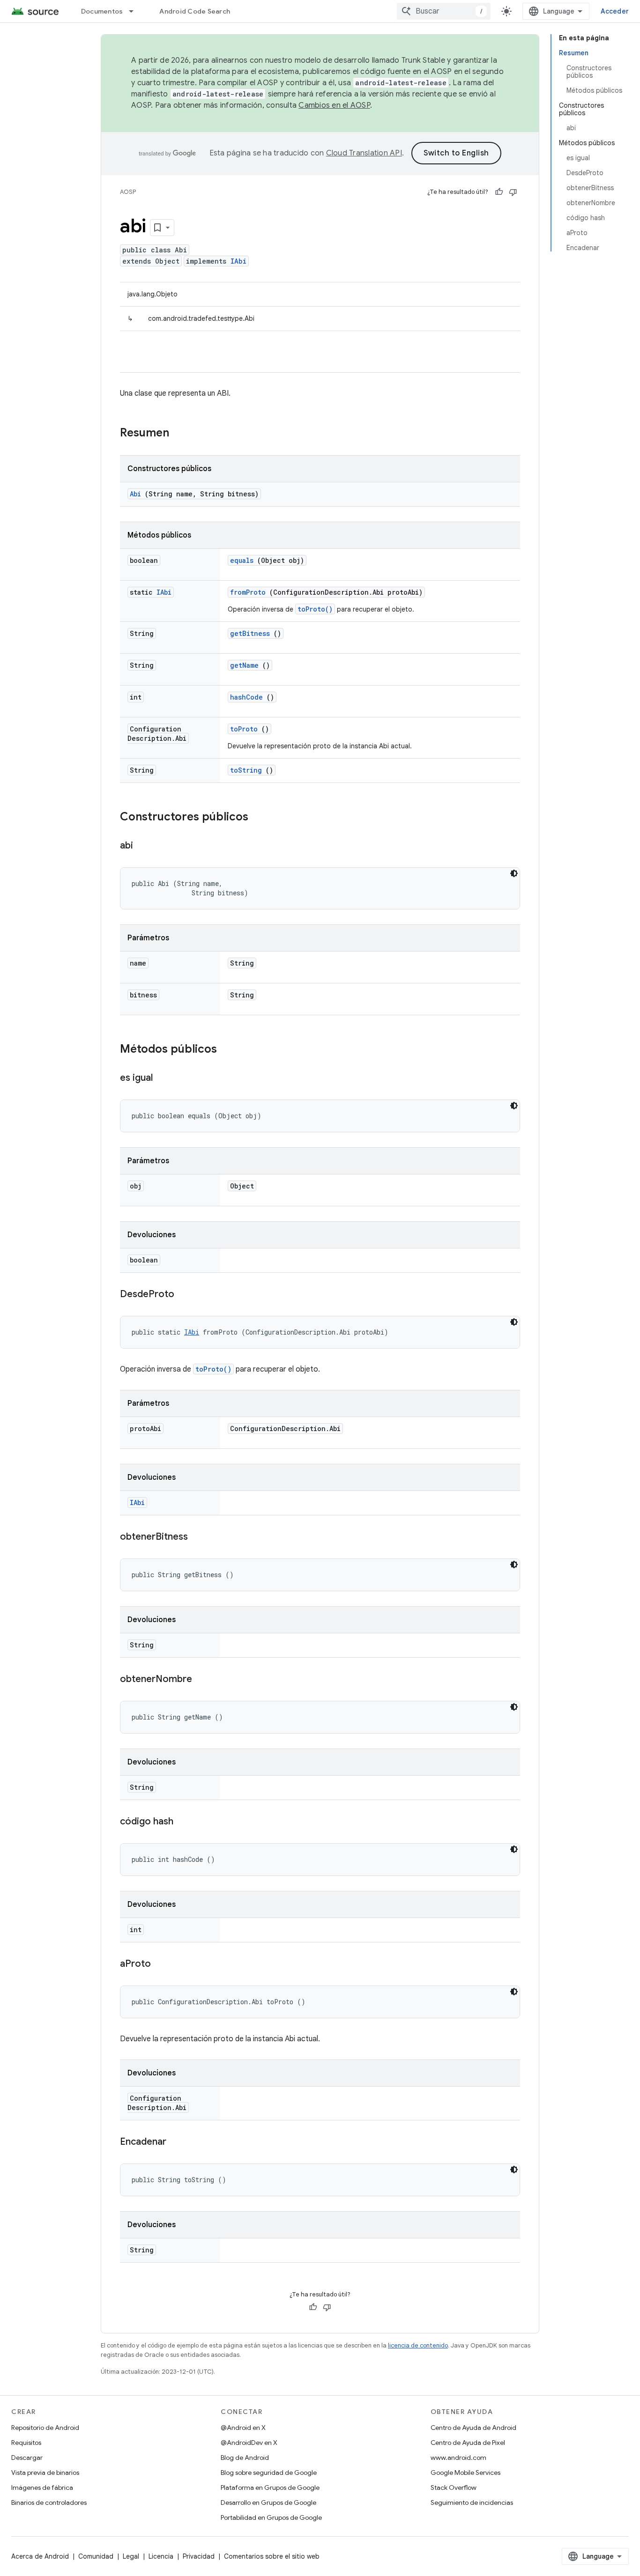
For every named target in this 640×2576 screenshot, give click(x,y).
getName (244, 665)
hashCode (246, 697)
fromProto (248, 592)
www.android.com (458, 2458)
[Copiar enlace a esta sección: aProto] (160, 1964)
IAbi (238, 261)
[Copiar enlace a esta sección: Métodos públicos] (229, 1050)
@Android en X (243, 2428)
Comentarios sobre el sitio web (272, 2556)
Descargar (27, 2458)
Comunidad (96, 2556)
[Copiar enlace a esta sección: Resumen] (181, 434)
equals (242, 560)
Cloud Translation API (364, 153)
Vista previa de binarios (45, 2473)
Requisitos (26, 2443)
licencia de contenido (418, 2345)
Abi (135, 494)
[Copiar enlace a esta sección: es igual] (162, 1078)
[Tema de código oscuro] (514, 873)
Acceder (615, 11)
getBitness (250, 633)
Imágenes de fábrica (42, 2487)
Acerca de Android (40, 2556)
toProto (244, 729)
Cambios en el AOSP (334, 105)
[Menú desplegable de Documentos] (135, 11)
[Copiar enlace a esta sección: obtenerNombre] (201, 1680)
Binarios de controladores (49, 2502)
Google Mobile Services (465, 2473)
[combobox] (444, 11)
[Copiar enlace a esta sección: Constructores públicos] (260, 818)
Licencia (161, 2556)
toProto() (315, 609)
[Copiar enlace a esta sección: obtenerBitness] (197, 1537)
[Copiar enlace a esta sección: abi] (142, 846)
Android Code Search (195, 11)
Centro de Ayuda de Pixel (468, 2443)
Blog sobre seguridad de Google (269, 2473)
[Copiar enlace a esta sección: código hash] (183, 1822)
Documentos (102, 11)
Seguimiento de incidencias (472, 2502)
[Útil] (499, 192)
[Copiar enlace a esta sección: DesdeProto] (184, 1295)
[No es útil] (513, 192)
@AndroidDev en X (249, 2443)
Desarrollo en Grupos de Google (268, 2502)
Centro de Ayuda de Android (473, 2428)
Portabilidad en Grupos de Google (271, 2517)
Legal (131, 2556)
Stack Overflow (454, 2487)
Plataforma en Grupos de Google (270, 2487)
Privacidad (199, 2556)
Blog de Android (245, 2458)
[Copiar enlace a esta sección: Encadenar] (176, 2142)
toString (246, 770)
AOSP (128, 192)
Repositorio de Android (45, 2428)
